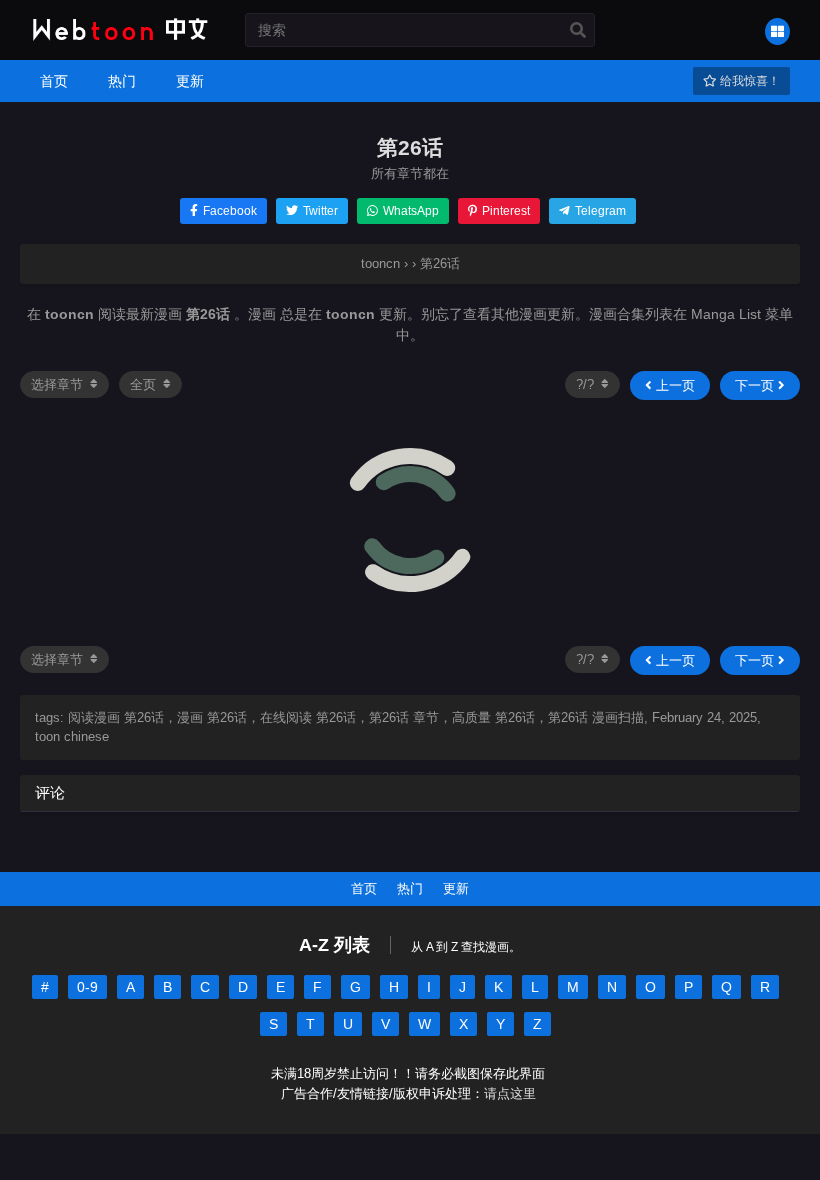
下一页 (756, 385)
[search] (578, 31)
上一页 (673, 385)
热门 (410, 888)
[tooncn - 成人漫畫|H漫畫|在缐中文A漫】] (117, 42)
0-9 (87, 987)
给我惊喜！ (748, 81)
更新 (456, 888)
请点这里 (510, 1094)
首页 (364, 888)
